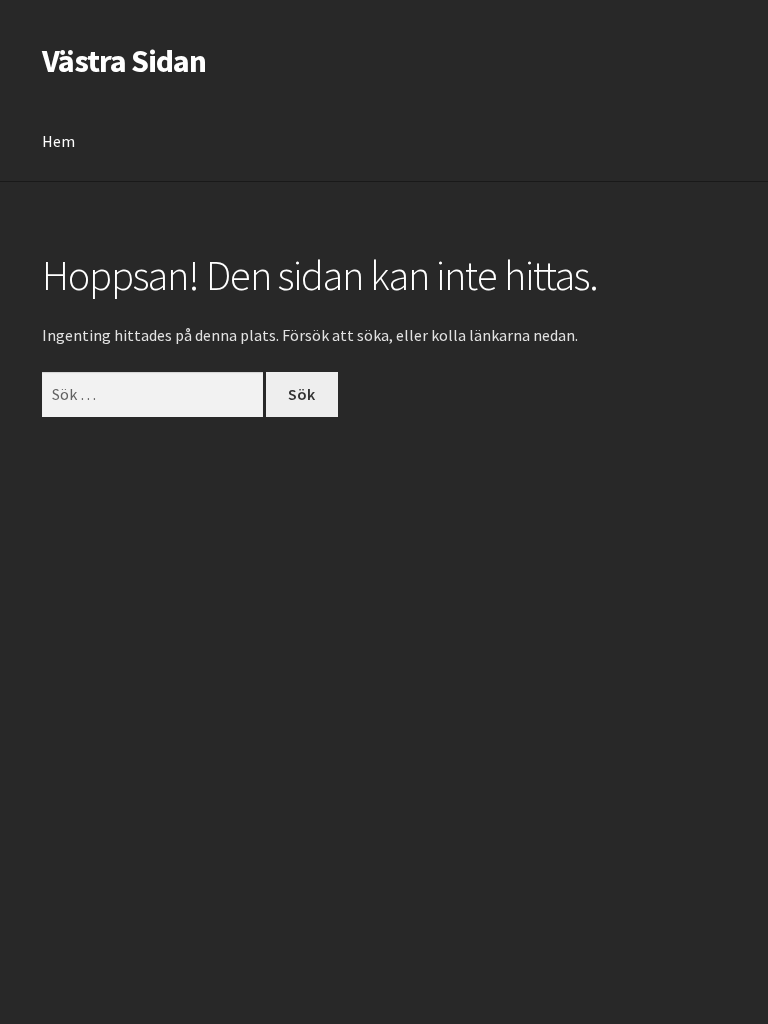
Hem (58, 141)
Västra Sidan (124, 61)
